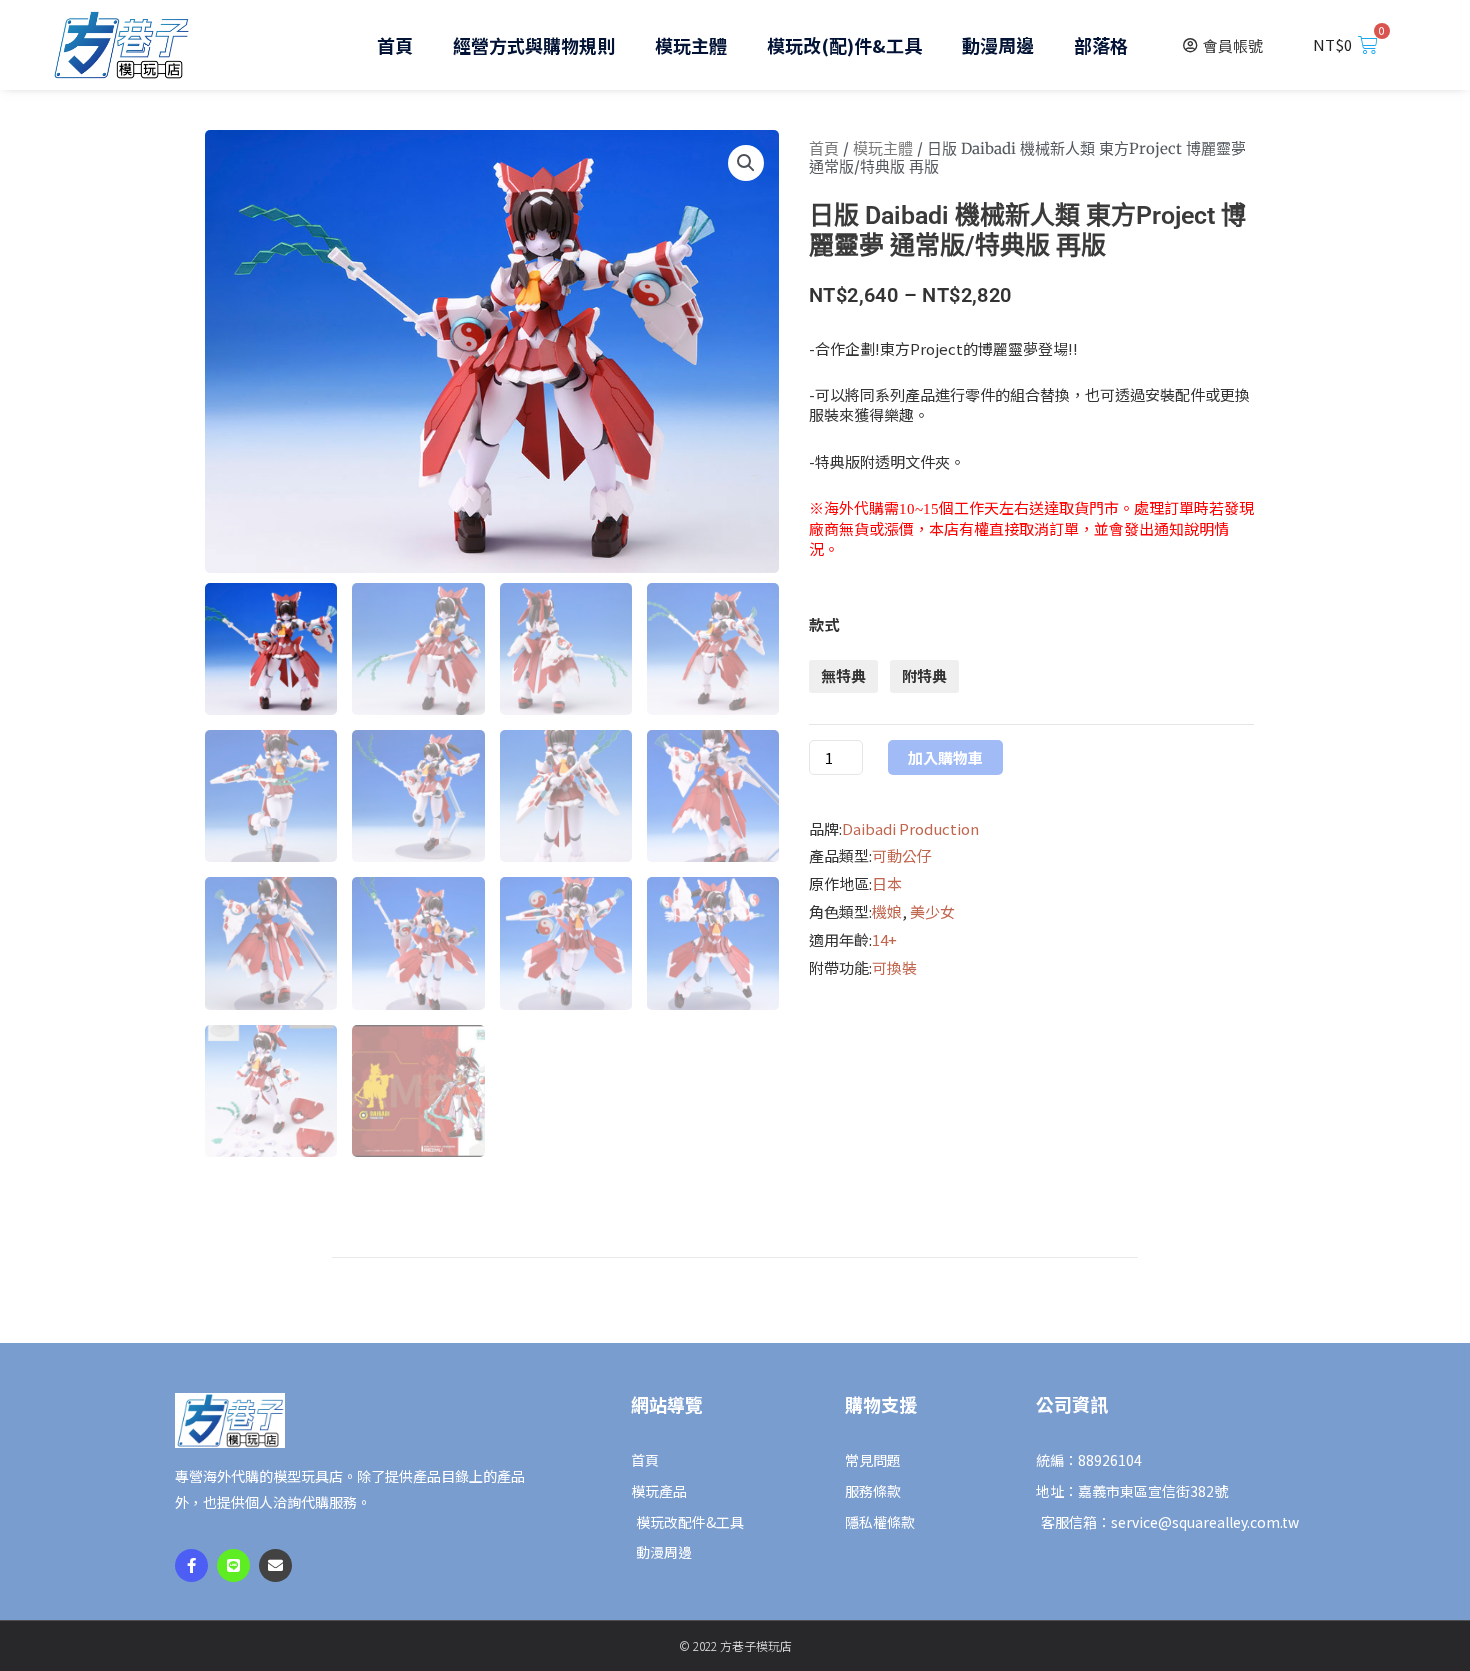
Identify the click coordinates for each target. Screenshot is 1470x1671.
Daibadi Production (910, 828)
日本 (887, 883)
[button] (746, 163)
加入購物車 (945, 757)
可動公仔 (902, 855)
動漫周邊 (998, 45)
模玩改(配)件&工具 (844, 45)
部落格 (1101, 45)
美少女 (932, 911)
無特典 (843, 675)
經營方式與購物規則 (534, 45)
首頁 (395, 45)
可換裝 (894, 967)
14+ (884, 939)
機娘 (887, 911)
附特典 (924, 675)
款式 (824, 624)
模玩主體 (691, 45)
